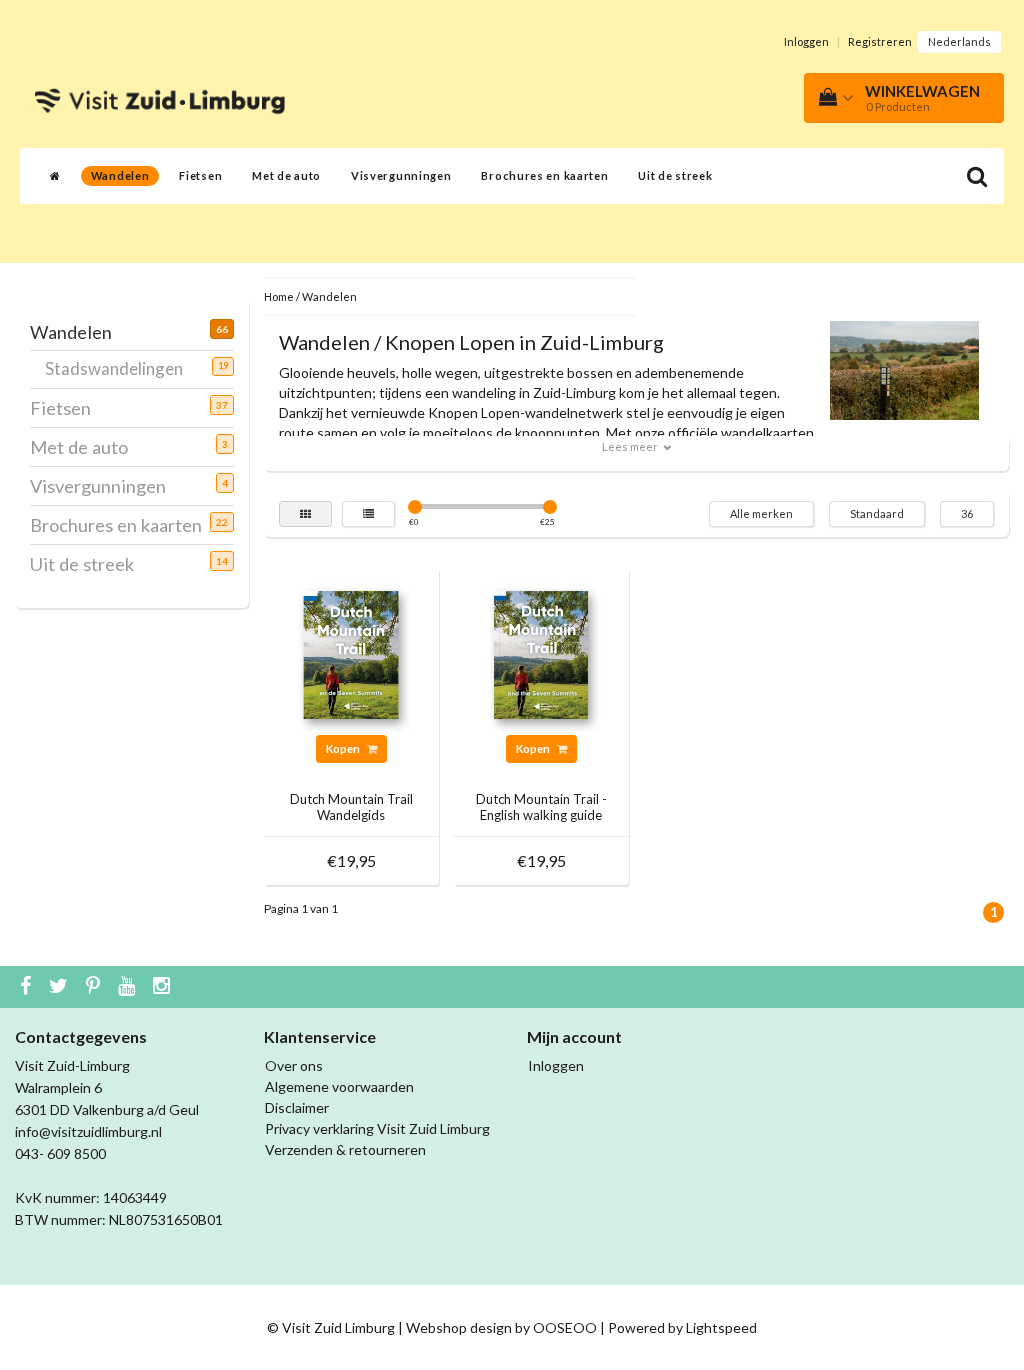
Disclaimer (297, 1107)
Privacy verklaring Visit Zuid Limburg (377, 1128)
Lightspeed (721, 1327)
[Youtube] (129, 987)
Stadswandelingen (121, 368)
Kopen (344, 748)
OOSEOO (565, 1327)
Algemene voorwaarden (339, 1086)
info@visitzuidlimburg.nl (88, 1131)
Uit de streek (675, 175)
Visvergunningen (401, 175)
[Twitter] (61, 987)
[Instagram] (164, 987)
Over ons (294, 1065)
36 (967, 513)
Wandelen (120, 175)
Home (279, 296)
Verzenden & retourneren (345, 1149)
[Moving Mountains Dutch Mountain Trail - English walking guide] (541, 652)
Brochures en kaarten (544, 175)
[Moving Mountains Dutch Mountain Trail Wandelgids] (351, 652)
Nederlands (959, 41)
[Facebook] (28, 987)
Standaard (877, 513)
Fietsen (200, 175)
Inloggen (806, 41)
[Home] (55, 176)
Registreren (880, 41)
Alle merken (761, 513)
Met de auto (286, 175)
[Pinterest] (95, 987)
